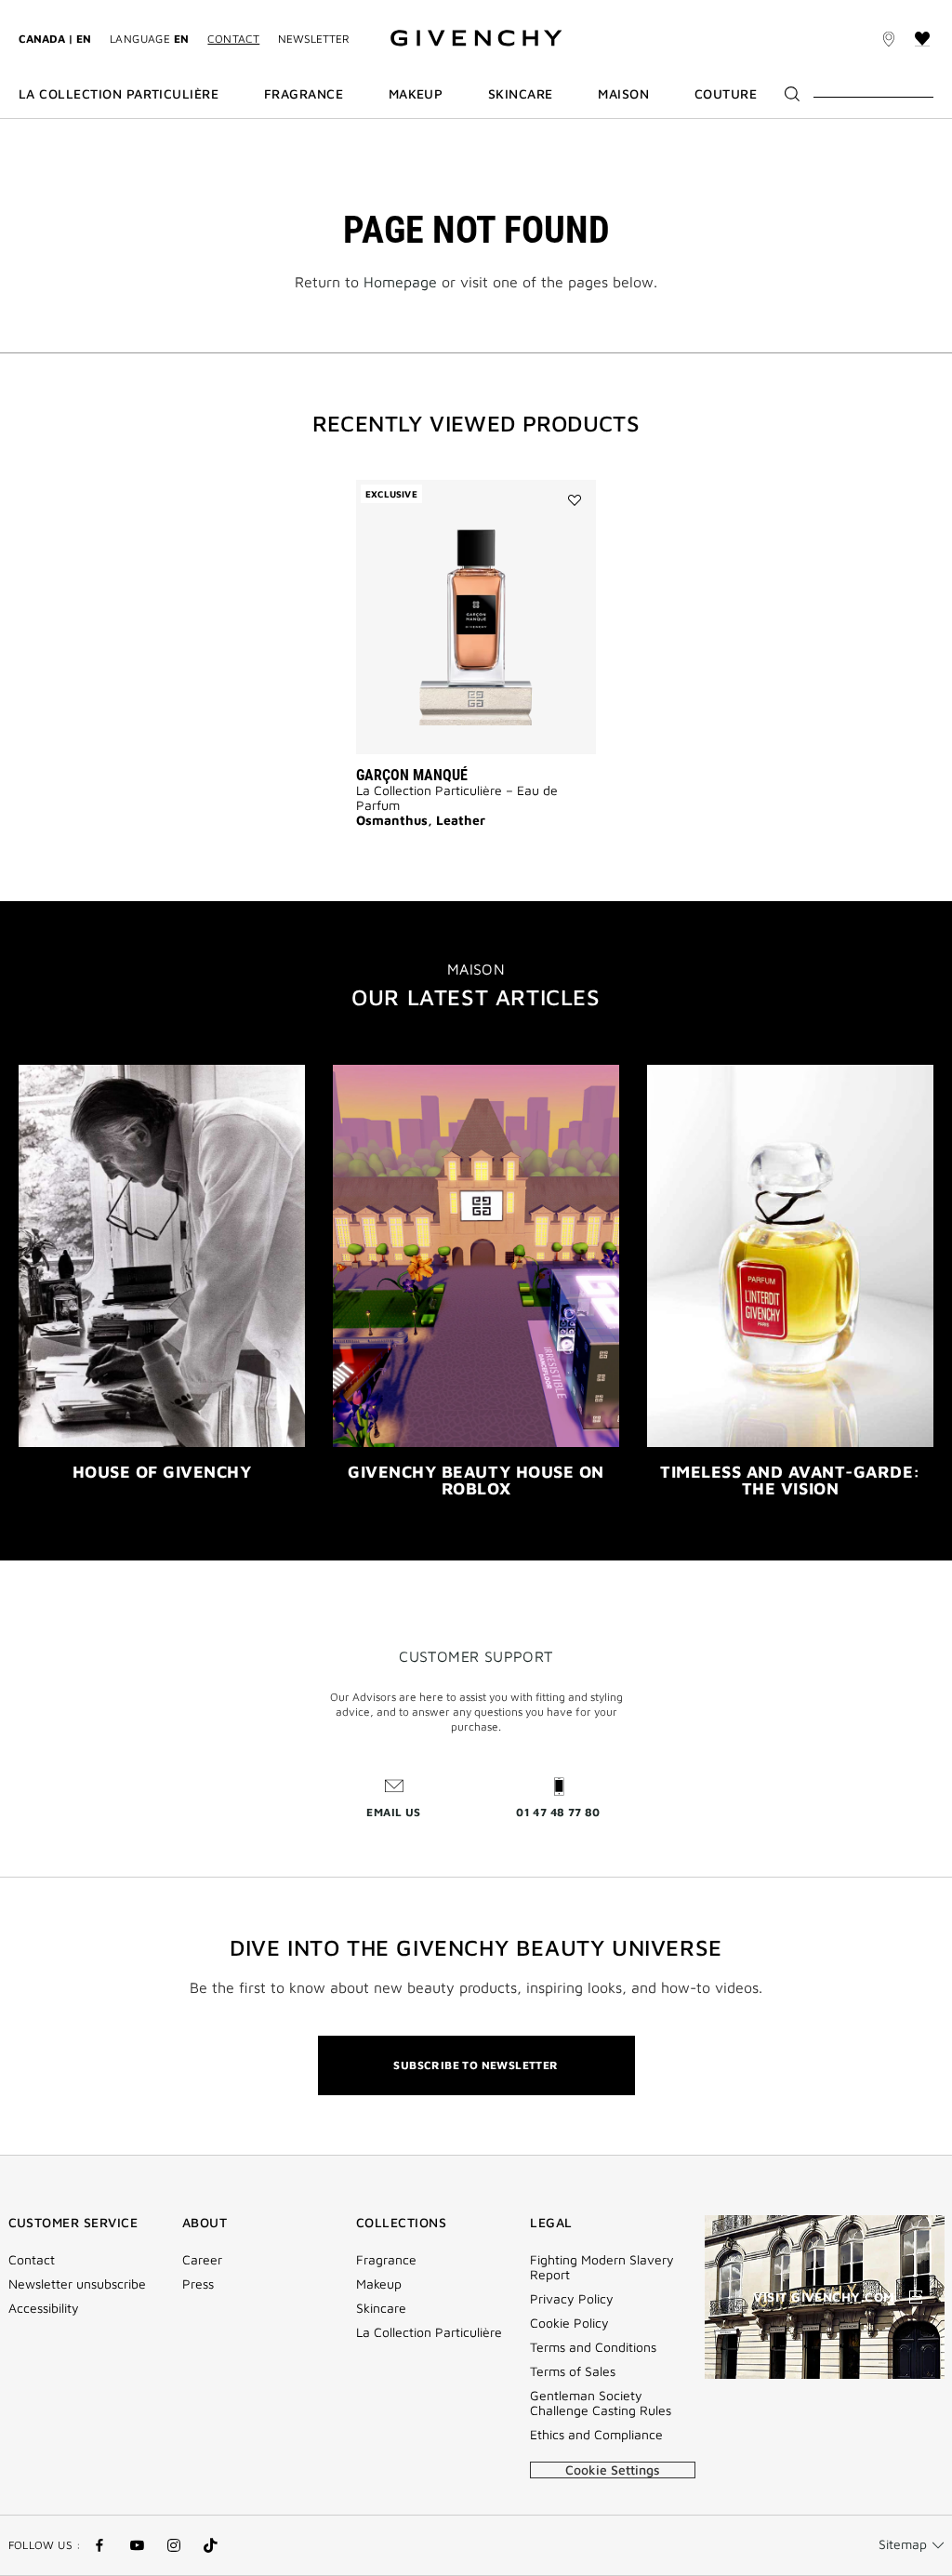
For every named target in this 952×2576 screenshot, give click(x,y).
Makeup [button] (416, 94)
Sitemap (903, 2544)
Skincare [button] (521, 94)
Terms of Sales (573, 2371)
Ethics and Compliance (596, 2435)
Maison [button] (623, 94)
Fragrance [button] (304, 94)
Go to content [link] (140, 11)
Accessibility (44, 2308)
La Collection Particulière (429, 2332)
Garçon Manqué (412, 775)
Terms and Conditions (593, 2347)
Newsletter (314, 39)
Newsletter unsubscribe (77, 2284)
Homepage (400, 282)
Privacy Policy (572, 2299)
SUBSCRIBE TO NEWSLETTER (476, 2065)
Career (202, 2260)
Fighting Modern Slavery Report (602, 2267)
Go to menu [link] (52, 11)
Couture (726, 94)
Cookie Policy (569, 2323)
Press (198, 2284)
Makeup (379, 2284)
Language (149, 39)
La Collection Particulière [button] (119, 94)
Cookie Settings (613, 2470)
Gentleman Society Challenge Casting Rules (601, 2403)
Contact (233, 39)
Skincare (381, 2308)
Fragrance (386, 2260)
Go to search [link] (234, 11)
